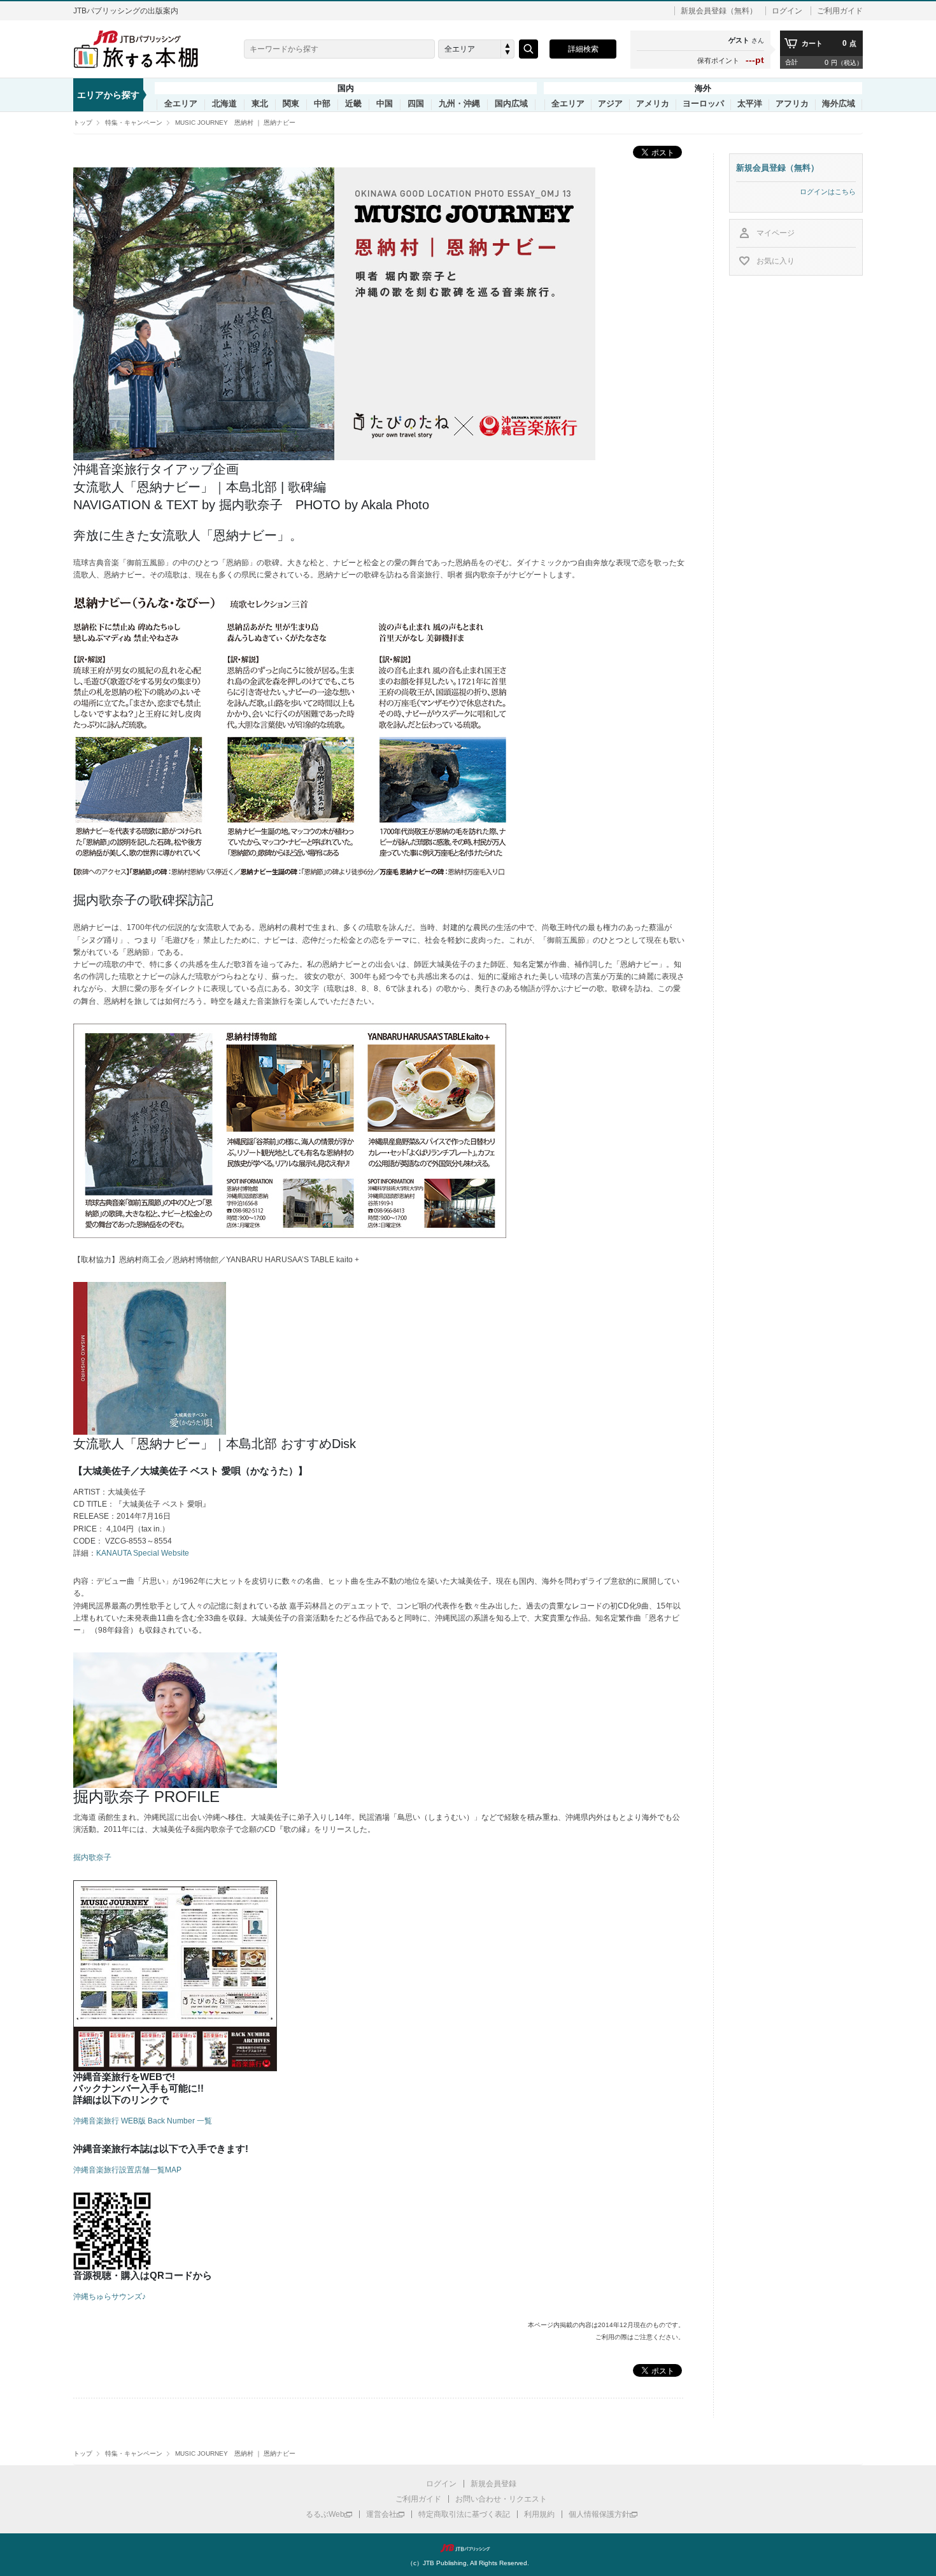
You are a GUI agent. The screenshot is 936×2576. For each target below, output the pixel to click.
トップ (83, 123)
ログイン (787, 11)
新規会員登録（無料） (719, 11)
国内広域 (511, 104)
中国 (385, 104)
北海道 (224, 104)
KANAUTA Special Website (143, 1553)
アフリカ (792, 104)
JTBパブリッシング (468, 2548)
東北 (260, 104)
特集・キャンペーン (134, 123)
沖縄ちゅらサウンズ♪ (110, 2297)
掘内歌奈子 (92, 1857)
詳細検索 (583, 49)
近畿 (353, 104)
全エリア (181, 104)
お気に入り (776, 261)
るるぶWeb (325, 2514)
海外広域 (839, 104)
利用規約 (539, 2514)
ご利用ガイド (840, 11)
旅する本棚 (143, 49)
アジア (610, 104)
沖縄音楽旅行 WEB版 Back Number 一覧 (143, 2121)
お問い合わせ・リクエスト (501, 2499)
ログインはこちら (828, 192)
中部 (322, 104)
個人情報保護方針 (599, 2514)
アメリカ (653, 104)
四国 (416, 104)
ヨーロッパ (703, 104)
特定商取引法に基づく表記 (464, 2514)
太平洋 (750, 104)
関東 (291, 104)
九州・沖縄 (459, 104)
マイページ (776, 233)
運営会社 (381, 2514)
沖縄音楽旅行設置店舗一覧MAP (127, 2170)
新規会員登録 (493, 2484)
